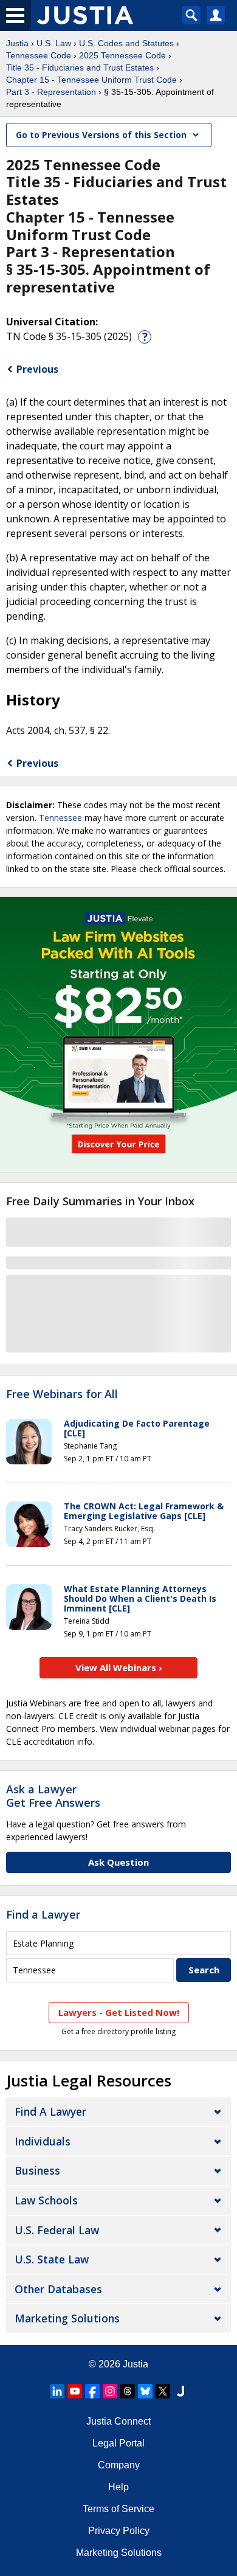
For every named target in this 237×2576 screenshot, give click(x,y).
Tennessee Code (39, 55)
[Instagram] (110, 2391)
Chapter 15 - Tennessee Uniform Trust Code (91, 80)
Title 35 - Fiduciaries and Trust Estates (80, 68)
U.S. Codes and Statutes (126, 43)
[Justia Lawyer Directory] (180, 2391)
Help (118, 2487)
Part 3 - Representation (51, 92)
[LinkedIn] (57, 2391)
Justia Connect (118, 2421)
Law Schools (46, 2200)
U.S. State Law (52, 2259)
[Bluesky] (145, 2391)
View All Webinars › (119, 1667)
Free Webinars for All (62, 1394)
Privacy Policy (119, 2531)
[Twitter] (163, 2391)
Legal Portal (118, 2443)
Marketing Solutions (67, 2318)
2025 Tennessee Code (122, 55)
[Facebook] (92, 2391)
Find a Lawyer (43, 1914)
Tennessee (60, 818)
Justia (17, 43)
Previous (37, 369)
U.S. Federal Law (57, 2230)
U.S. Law (54, 43)
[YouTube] (75, 2391)
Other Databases (58, 2289)
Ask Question (118, 1862)
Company (119, 2465)
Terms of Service (118, 2509)
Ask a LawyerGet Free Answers (53, 1796)
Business (37, 2170)
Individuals (43, 2141)
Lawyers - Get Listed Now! (119, 2012)
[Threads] (128, 2391)
